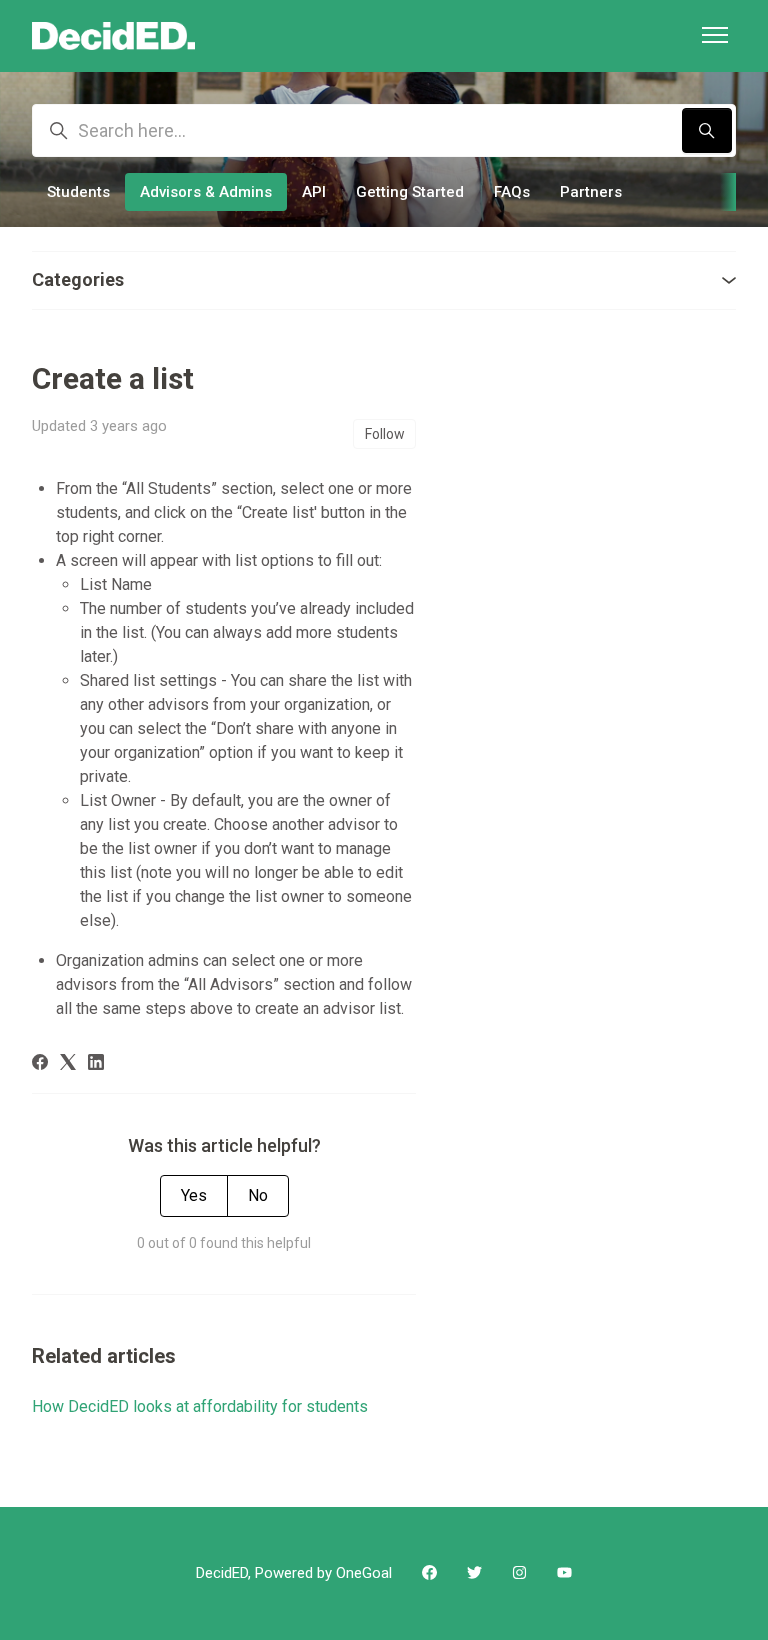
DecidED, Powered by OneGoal (294, 1573)
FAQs (512, 192)
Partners (591, 192)
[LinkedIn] (96, 1064)
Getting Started (410, 192)
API (314, 192)
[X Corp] (68, 1064)
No (258, 1195)
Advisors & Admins (206, 192)
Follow (385, 434)
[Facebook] (40, 1064)
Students (78, 192)
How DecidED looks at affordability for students (200, 1406)
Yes (194, 1195)
